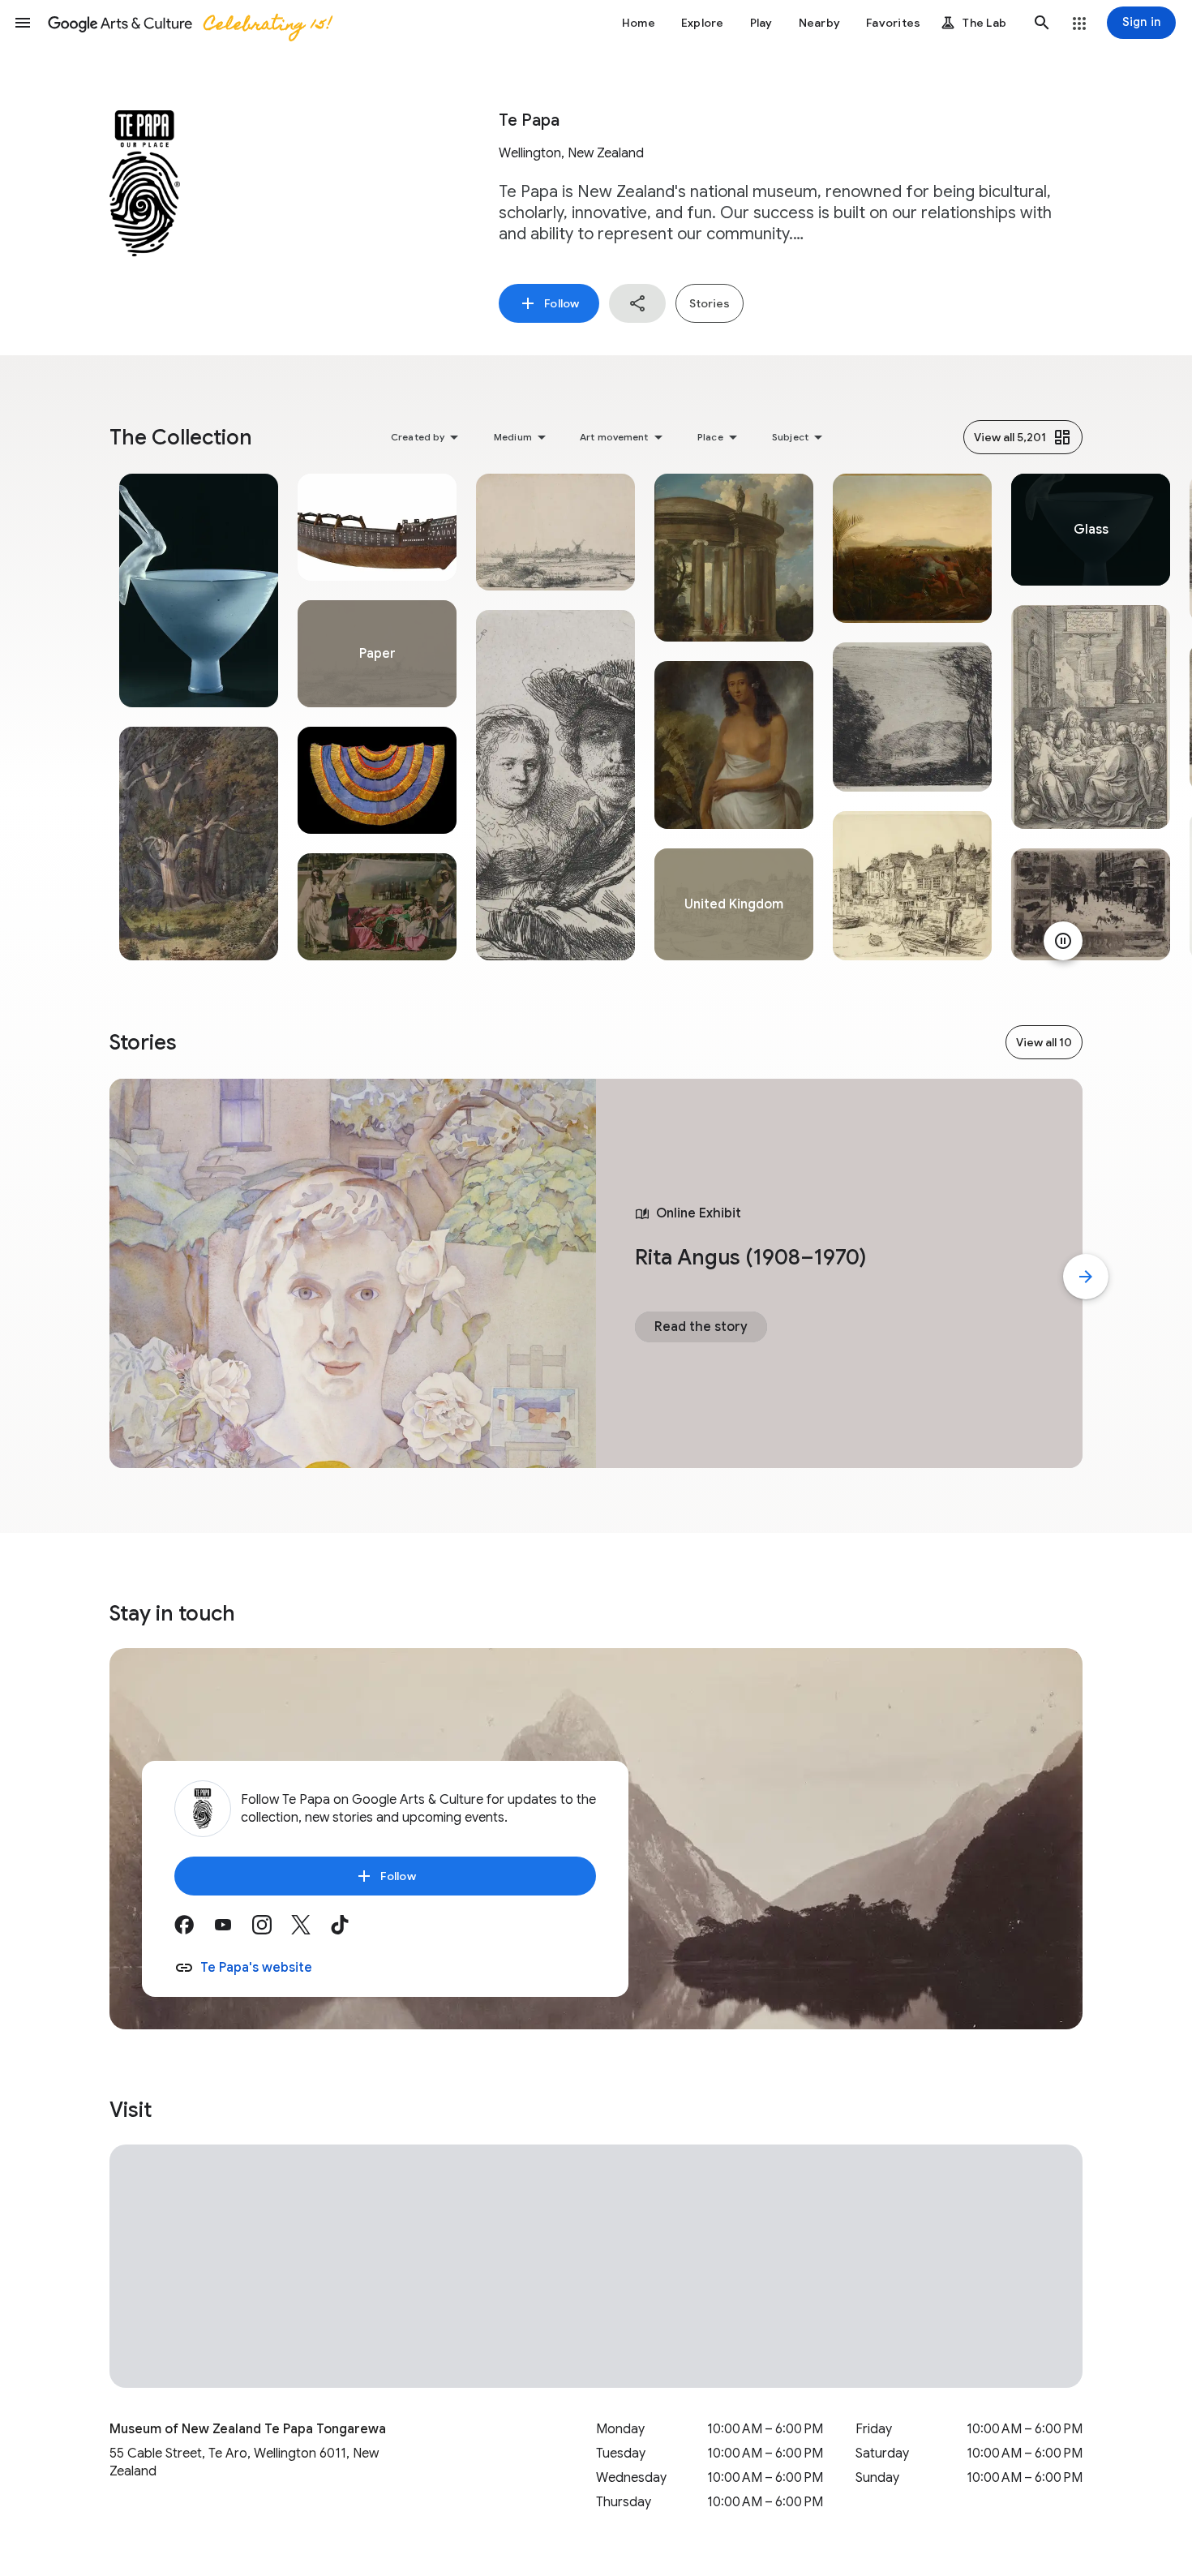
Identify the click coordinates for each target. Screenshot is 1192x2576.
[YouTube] (233, 1930)
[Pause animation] (1063, 941)
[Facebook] (194, 1930)
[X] (311, 1930)
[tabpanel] (199, 717)
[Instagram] (272, 1930)
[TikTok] (349, 1930)
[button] (23, 23)
